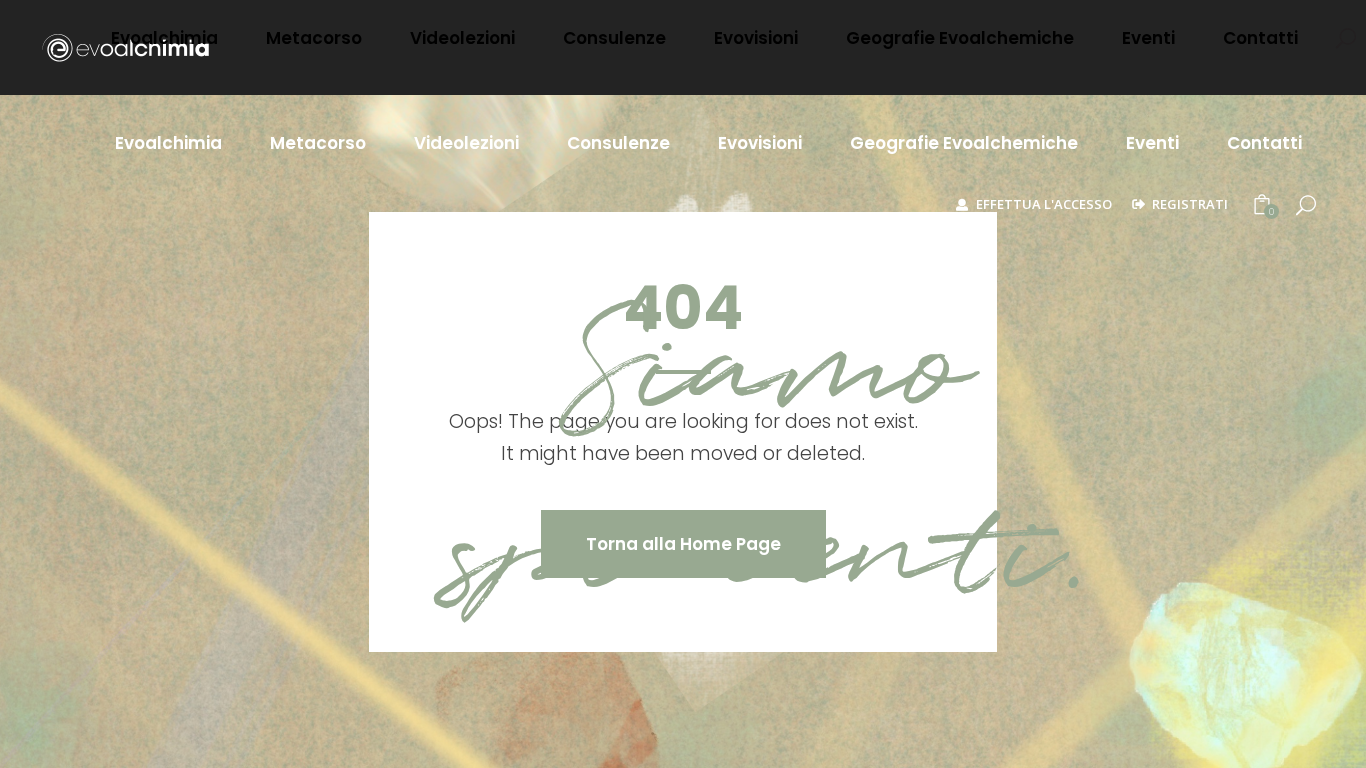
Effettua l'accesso (1044, 204)
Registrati (1190, 204)
